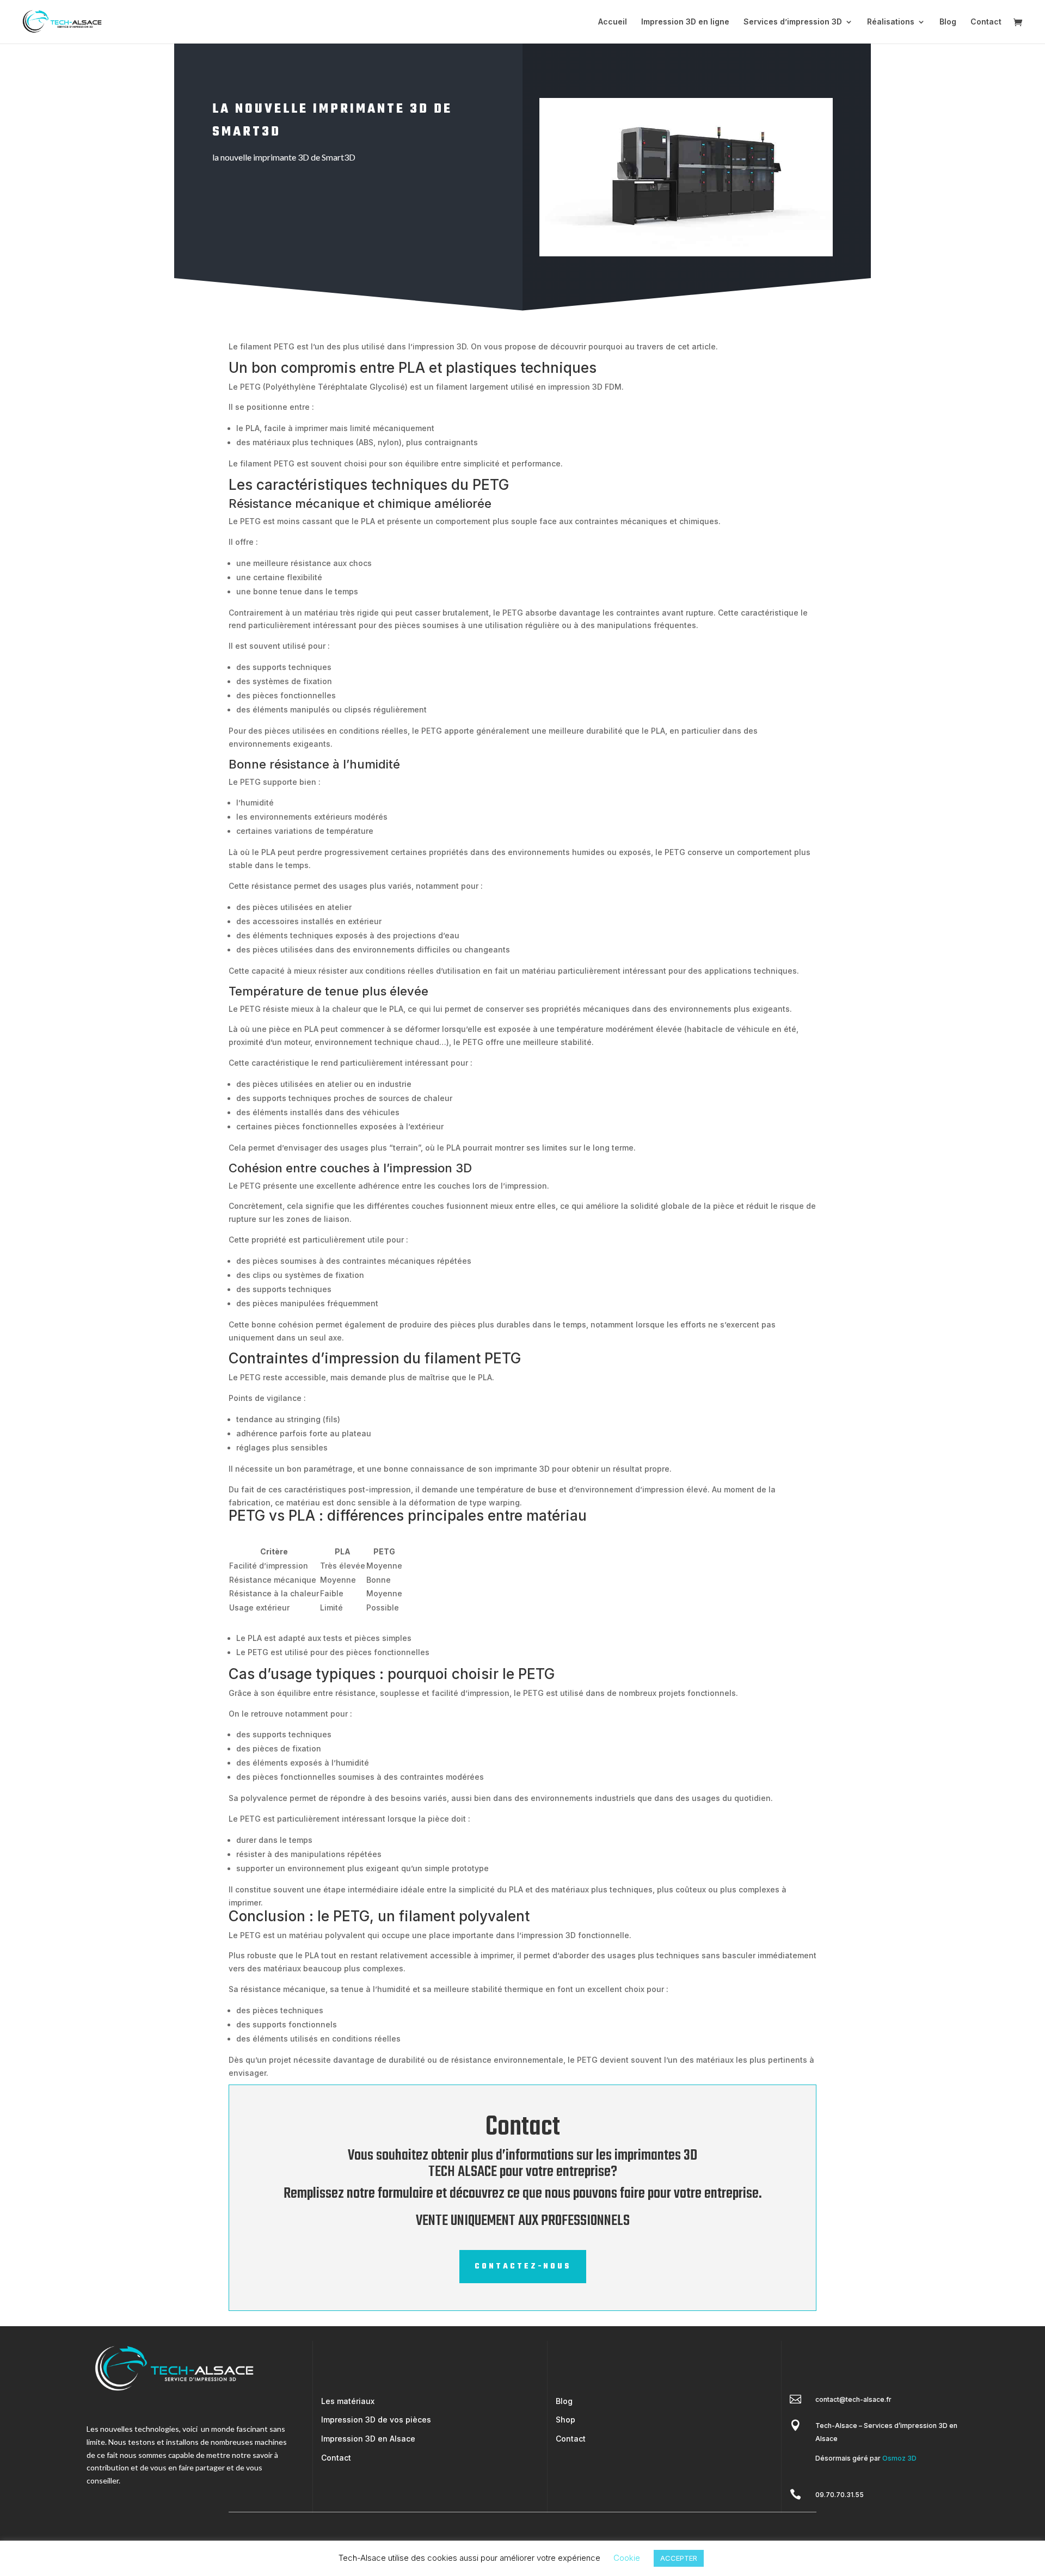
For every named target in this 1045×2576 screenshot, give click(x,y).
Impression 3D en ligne (685, 22)
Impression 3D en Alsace (368, 2439)
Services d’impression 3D (793, 22)
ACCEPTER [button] (679, 2558)
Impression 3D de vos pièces (376, 2420)
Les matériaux (348, 2401)
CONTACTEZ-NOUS (523, 2267)
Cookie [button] (627, 2558)
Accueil (613, 22)
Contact (986, 22)
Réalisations (891, 22)
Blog (948, 22)
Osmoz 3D (899, 2458)
